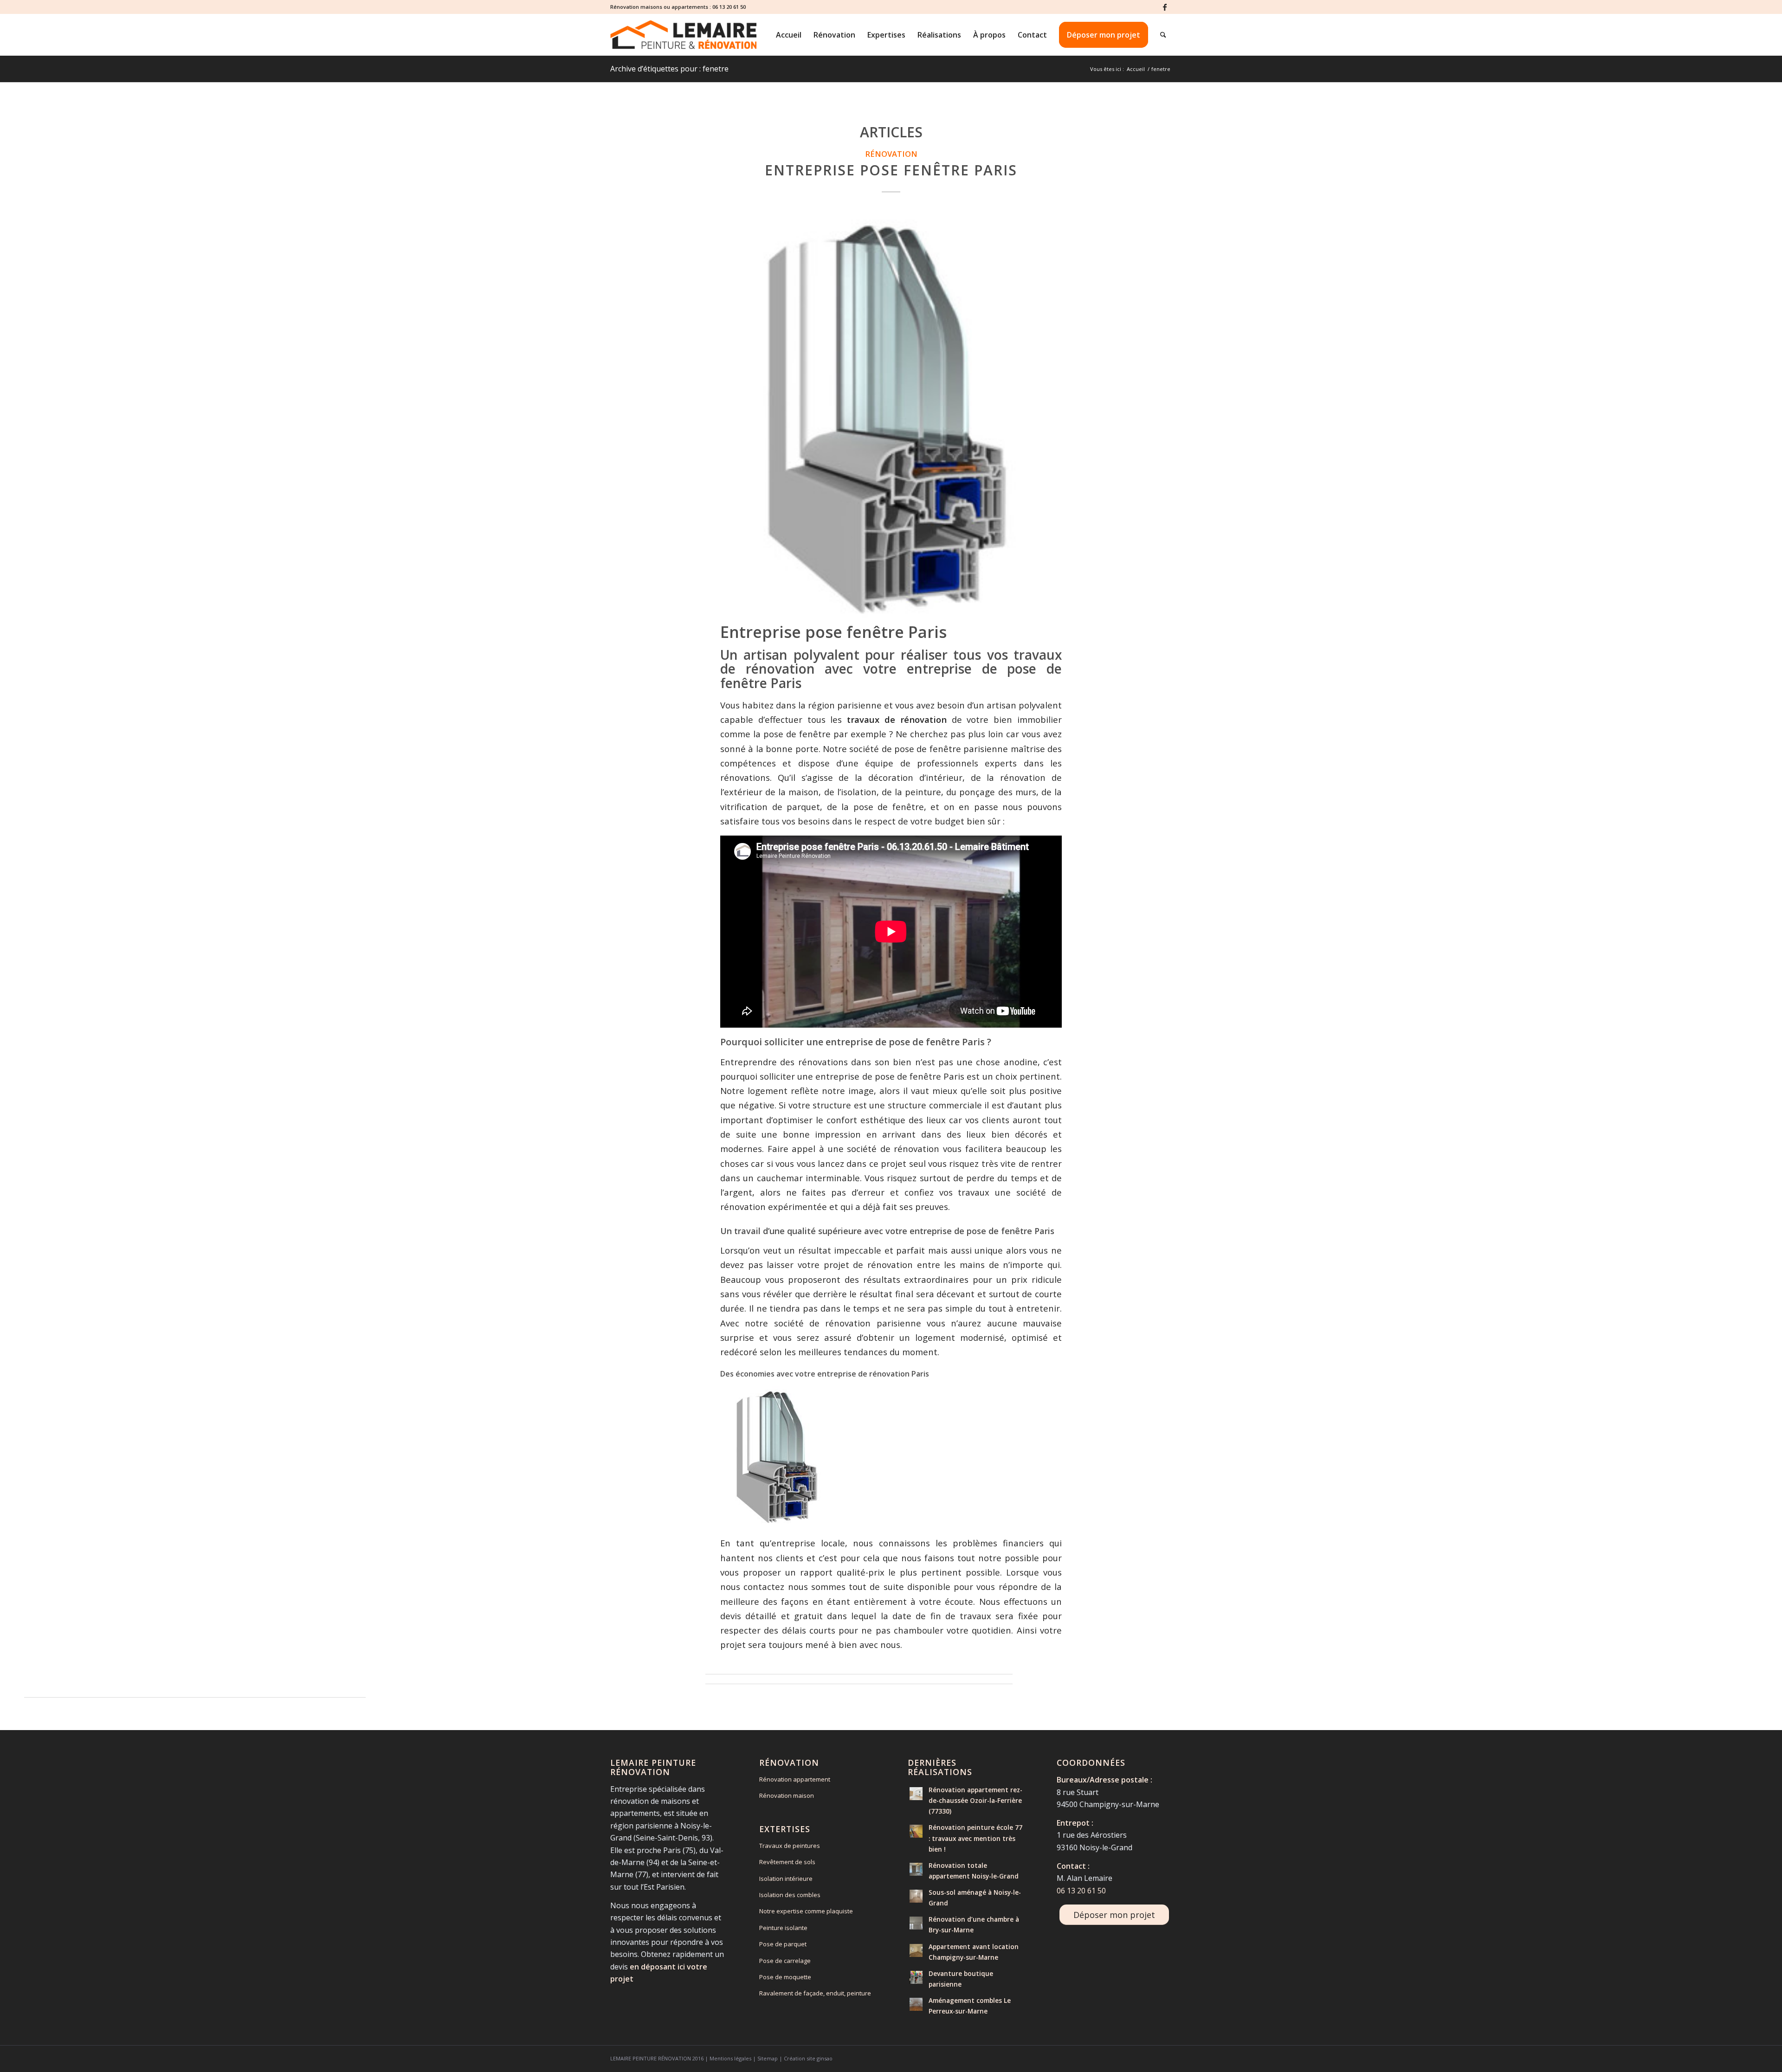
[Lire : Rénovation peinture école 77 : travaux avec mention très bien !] (916, 1831)
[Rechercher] (1163, 35)
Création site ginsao (808, 2058)
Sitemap (768, 2058)
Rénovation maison (787, 1795)
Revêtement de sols (787, 1862)
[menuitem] (789, 35)
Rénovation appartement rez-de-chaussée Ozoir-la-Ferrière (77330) (975, 1800)
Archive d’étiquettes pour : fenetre (669, 69)
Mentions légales (730, 2058)
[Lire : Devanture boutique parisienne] (916, 1977)
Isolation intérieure (786, 1879)
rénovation (891, 154)
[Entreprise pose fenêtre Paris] (891, 414)
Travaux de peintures (790, 1846)
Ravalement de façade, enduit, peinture (815, 1993)
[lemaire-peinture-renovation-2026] (683, 35)
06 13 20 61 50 (729, 7)
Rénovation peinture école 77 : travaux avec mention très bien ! (975, 1838)
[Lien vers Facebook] (1165, 7)
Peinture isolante (783, 1928)
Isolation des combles (790, 1895)
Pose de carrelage (785, 1961)
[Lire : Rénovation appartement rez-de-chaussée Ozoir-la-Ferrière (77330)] (916, 1794)
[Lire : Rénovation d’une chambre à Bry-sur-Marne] (916, 1923)
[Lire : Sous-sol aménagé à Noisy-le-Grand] (916, 1896)
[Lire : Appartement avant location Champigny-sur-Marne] (916, 1950)
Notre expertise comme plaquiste (806, 1911)
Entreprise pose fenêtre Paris (891, 170)
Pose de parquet (783, 1944)
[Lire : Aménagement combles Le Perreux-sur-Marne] (916, 2004)
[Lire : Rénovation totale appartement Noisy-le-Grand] (916, 1869)
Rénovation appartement (795, 1779)
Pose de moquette (785, 1977)
